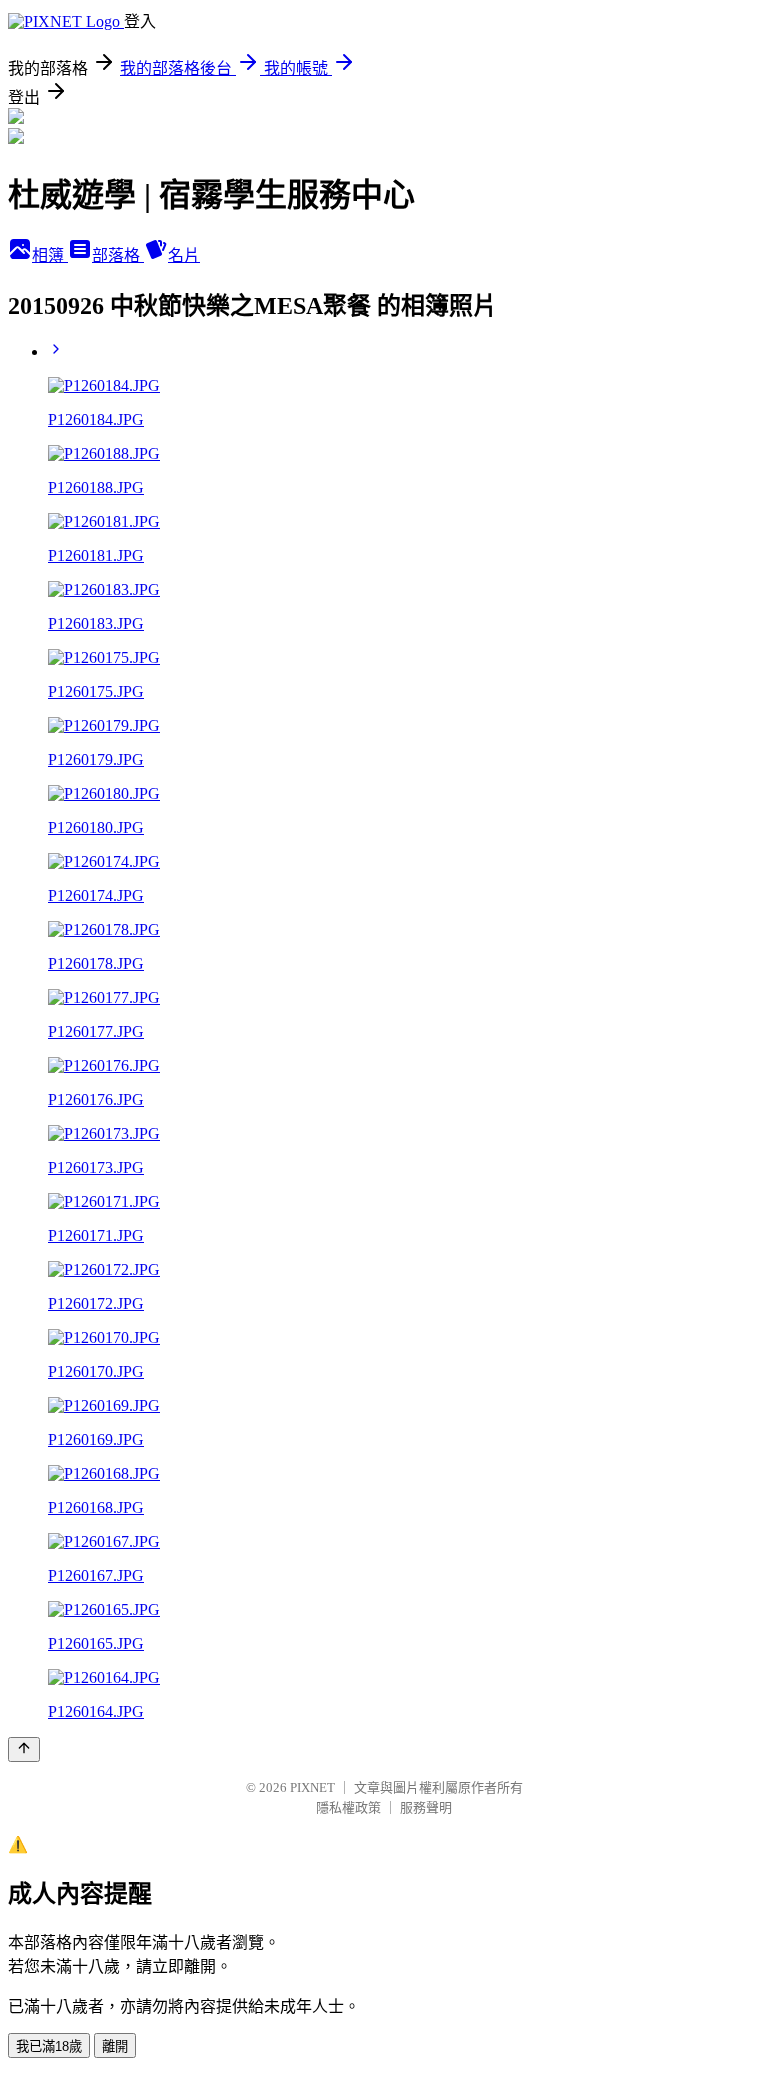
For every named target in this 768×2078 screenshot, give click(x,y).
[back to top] (24, 1749)
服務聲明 (426, 1807)
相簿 (50, 255)
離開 (115, 2046)
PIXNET (312, 1787)
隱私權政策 (348, 1807)
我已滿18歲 (49, 2046)
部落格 (118, 255)
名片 (184, 255)
